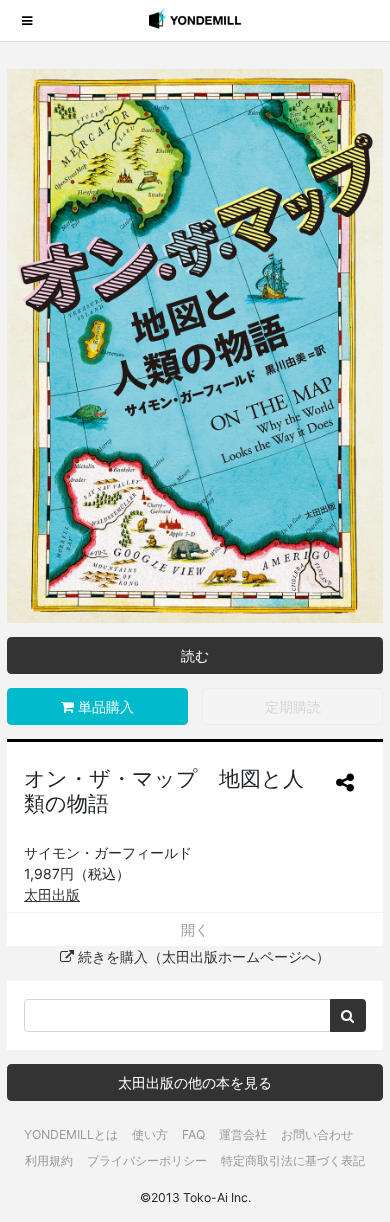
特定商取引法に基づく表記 (293, 1160)
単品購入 (104, 706)
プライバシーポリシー (147, 1160)
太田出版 (52, 894)
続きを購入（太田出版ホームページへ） (202, 956)
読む (195, 655)
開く (195, 929)
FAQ (193, 1134)
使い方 (150, 1134)
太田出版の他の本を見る (195, 1082)
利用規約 (49, 1160)
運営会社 (243, 1134)
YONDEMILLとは (71, 1134)
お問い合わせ (317, 1134)
